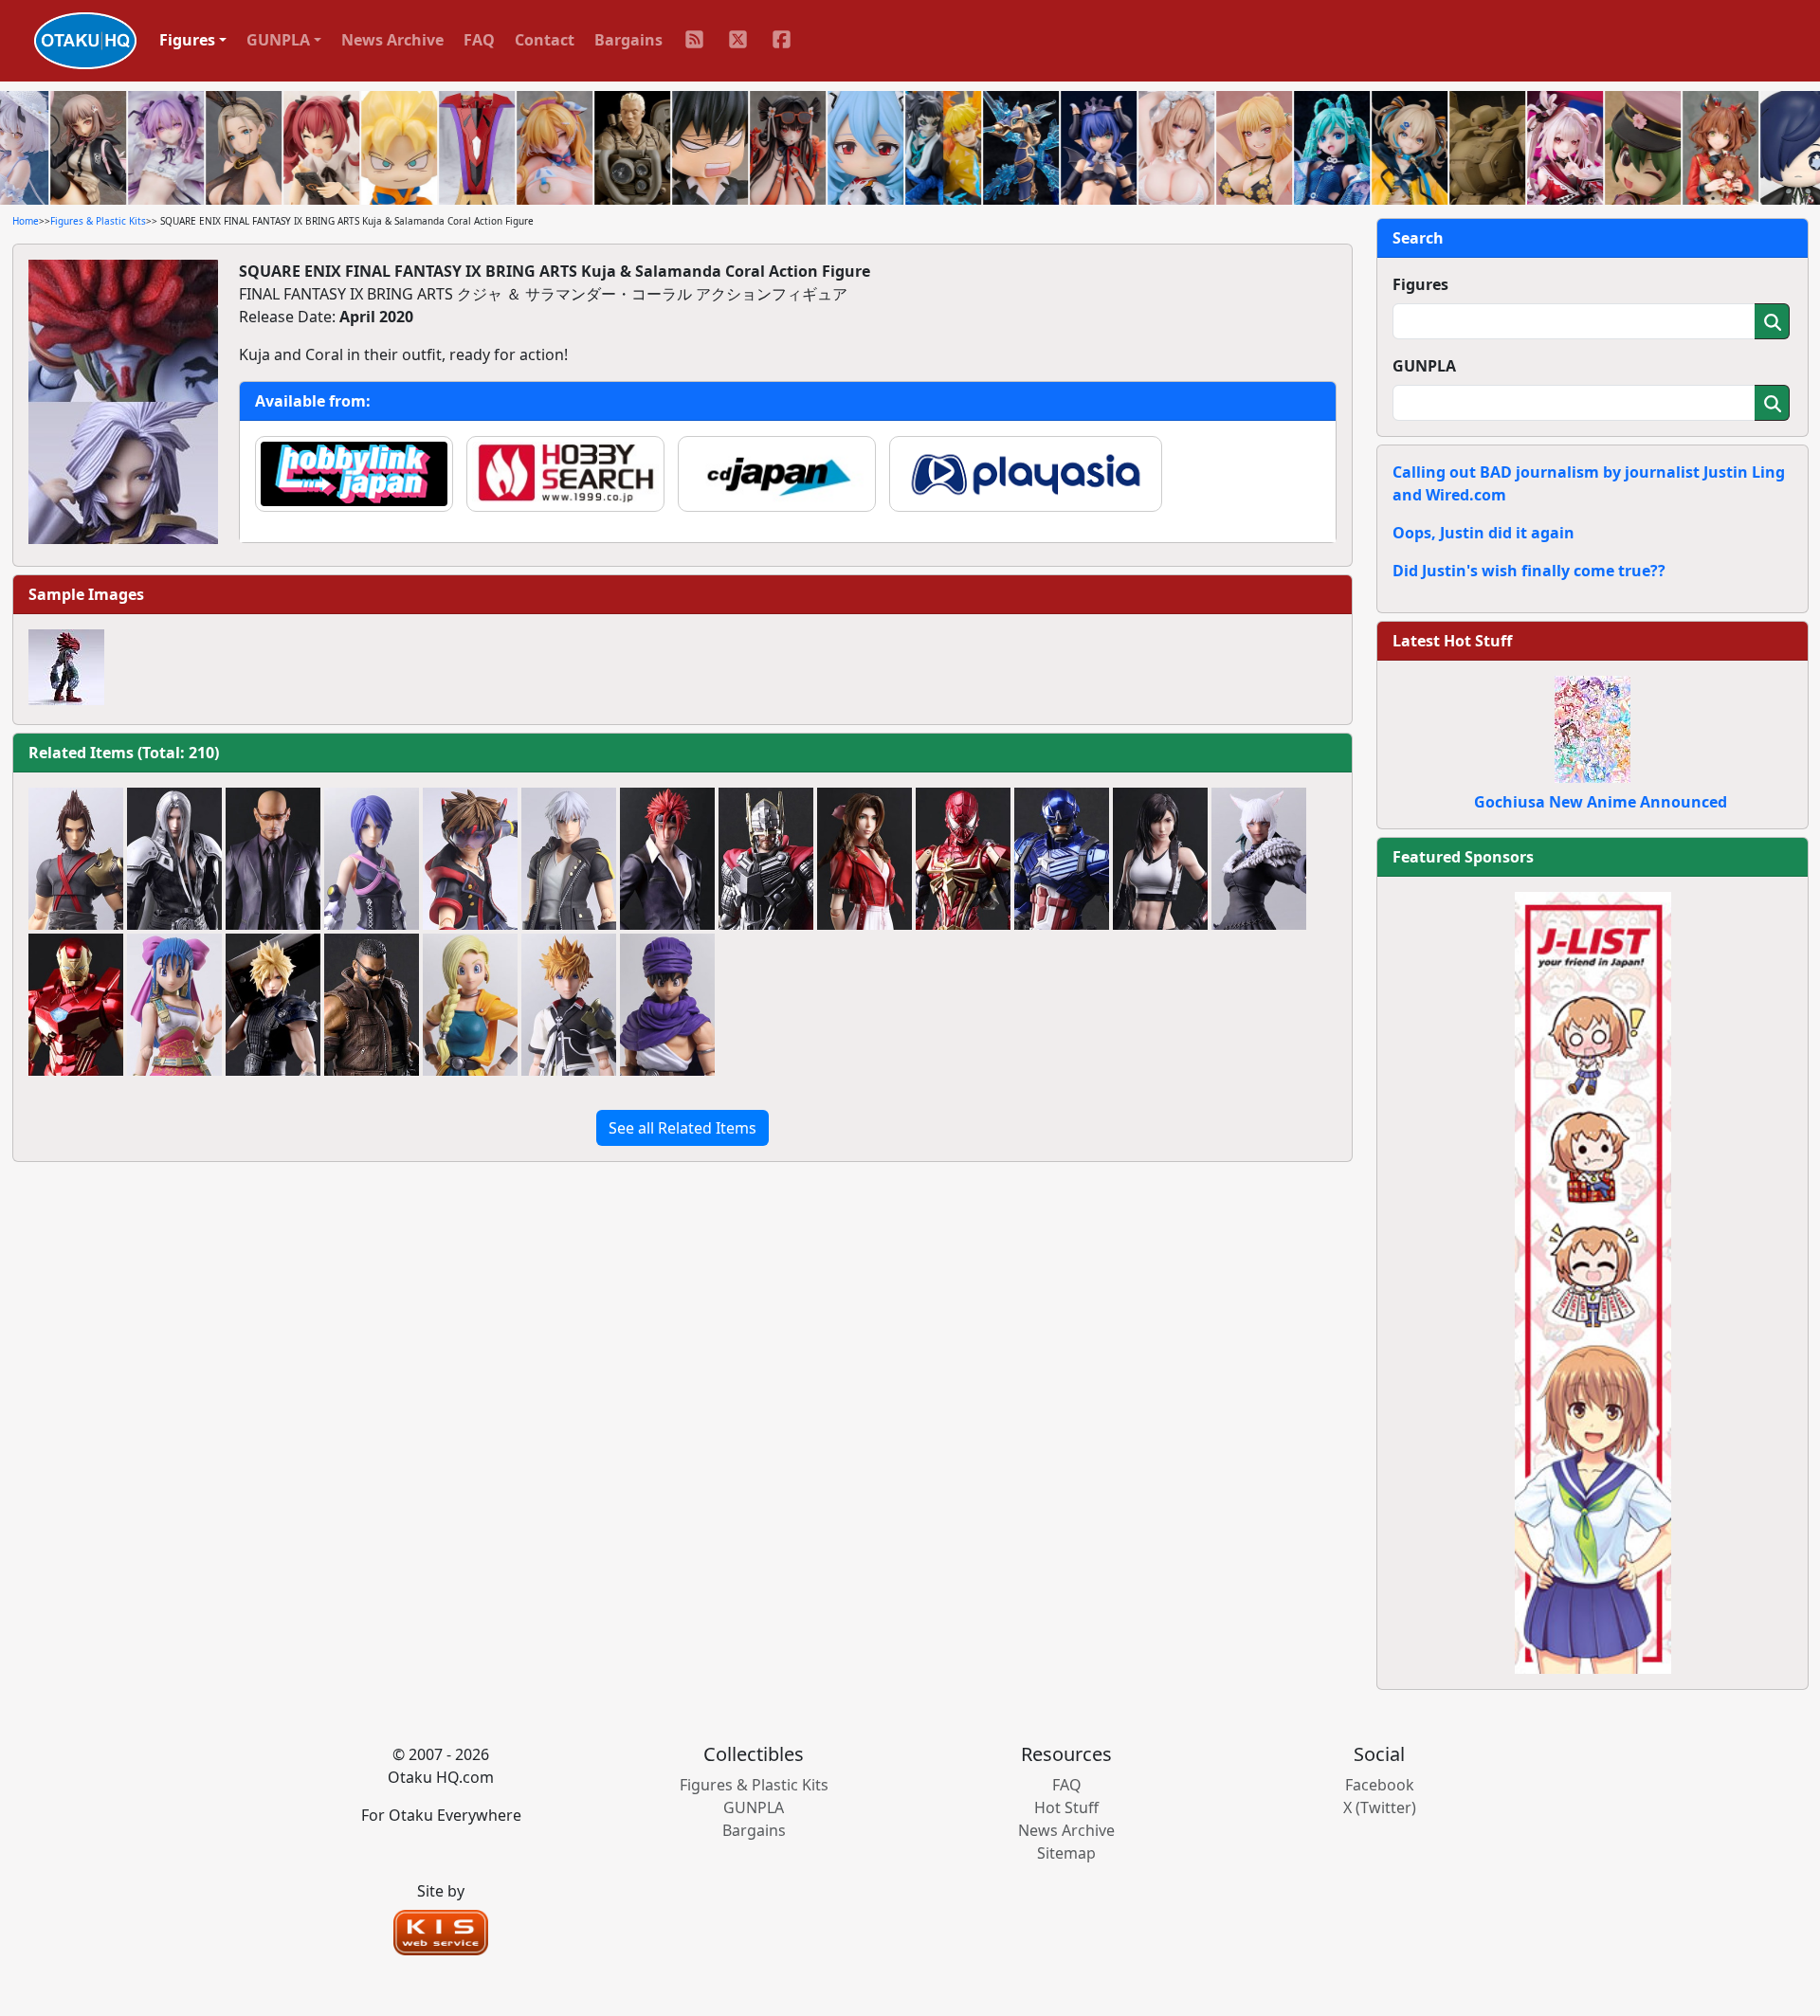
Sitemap (1066, 1853)
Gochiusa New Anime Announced (1601, 802)
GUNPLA (1424, 366)
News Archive (392, 40)
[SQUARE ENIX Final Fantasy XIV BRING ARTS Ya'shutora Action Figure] (1259, 859)
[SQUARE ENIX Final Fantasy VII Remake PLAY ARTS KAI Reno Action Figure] (667, 859)
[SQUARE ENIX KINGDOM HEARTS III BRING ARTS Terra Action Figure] (76, 859)
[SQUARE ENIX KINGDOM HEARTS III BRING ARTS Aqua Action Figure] (372, 859)
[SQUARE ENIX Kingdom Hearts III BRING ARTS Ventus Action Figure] (569, 1005)
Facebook (1380, 1785)
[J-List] (1593, 1281)
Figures (1420, 284)
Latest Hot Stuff (1452, 641)
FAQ (479, 40)
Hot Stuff (1066, 1807)
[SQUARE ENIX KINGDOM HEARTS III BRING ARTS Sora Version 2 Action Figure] (470, 859)
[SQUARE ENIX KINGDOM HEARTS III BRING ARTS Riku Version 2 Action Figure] (569, 859)
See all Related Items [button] (682, 1128)
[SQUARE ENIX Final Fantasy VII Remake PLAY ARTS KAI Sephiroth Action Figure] (174, 859)
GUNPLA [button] (278, 40)
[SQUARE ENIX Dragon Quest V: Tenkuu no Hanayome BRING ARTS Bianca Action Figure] (470, 1005)
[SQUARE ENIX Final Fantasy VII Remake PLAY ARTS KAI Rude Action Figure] (273, 859)
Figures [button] (187, 40)
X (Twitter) (1380, 1807)
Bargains (628, 40)
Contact (545, 40)
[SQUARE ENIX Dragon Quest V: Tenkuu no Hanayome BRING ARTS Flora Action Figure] (174, 1005)
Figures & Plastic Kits (98, 221)
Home (26, 221)
